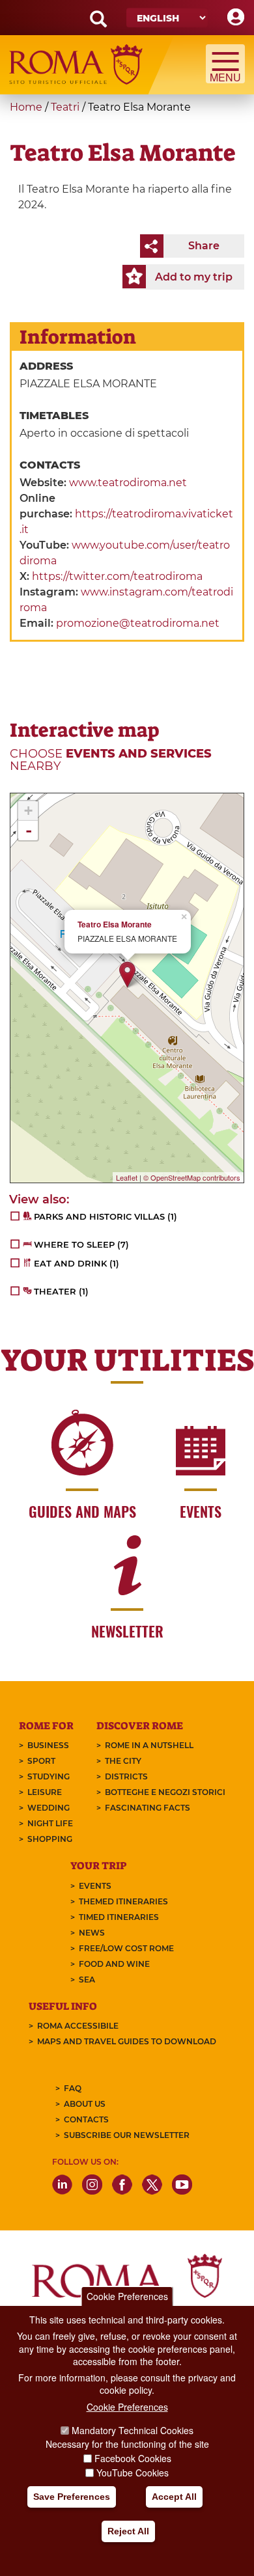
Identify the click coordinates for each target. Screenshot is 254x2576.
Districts (126, 1776)
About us (85, 2104)
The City (123, 1761)
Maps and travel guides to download (127, 2041)
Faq (73, 2088)
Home (26, 107)
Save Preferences (72, 2497)
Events (95, 1886)
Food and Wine (114, 1964)
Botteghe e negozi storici (165, 1792)
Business (48, 1745)
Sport (41, 1761)
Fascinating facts (148, 1808)
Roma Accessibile (78, 2026)
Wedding (49, 1808)
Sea (87, 1980)
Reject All (128, 2531)
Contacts (86, 2119)
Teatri (65, 107)
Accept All (174, 2497)
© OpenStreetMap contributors (192, 1177)
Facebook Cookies (133, 2458)
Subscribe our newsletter (127, 2135)
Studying (49, 1776)
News (92, 1933)
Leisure (45, 1792)
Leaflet (127, 1177)
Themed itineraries (123, 1901)
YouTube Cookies (133, 2473)
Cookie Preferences (127, 2296)
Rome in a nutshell (149, 1745)
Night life (50, 1823)
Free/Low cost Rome (126, 1948)
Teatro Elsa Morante (115, 925)
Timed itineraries (119, 1917)
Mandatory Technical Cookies (133, 2430)
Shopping (50, 1839)
